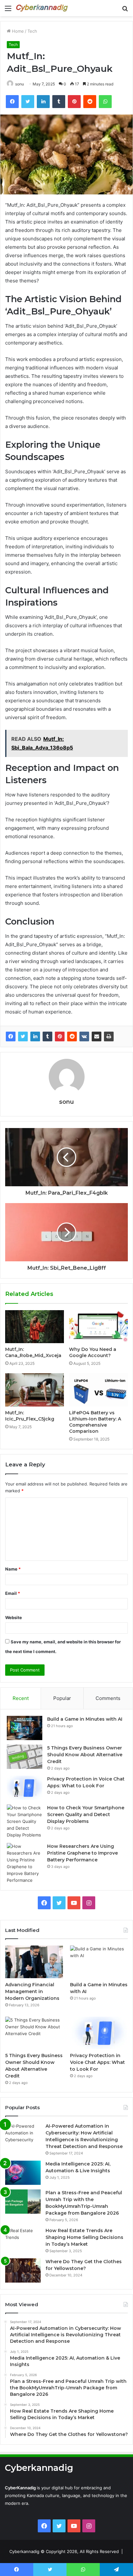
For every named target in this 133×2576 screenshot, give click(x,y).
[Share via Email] (97, 1036)
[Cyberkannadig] (42, 8)
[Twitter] (23, 1036)
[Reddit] (72, 1036)
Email (13, 1593)
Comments (108, 1698)
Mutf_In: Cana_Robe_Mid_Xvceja (33, 1352)
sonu (20, 84)
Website (14, 1617)
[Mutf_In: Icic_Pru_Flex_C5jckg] (35, 1390)
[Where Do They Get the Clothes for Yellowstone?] (23, 2270)
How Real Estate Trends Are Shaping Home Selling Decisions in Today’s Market (84, 2237)
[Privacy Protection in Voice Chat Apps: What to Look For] (25, 1788)
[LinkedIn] (35, 1036)
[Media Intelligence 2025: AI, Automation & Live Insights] (23, 2173)
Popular (62, 1698)
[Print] (109, 1036)
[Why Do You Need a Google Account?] (98, 1327)
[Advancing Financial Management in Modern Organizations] (34, 1962)
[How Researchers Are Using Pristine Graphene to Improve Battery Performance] (25, 1863)
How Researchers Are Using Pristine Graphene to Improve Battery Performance (82, 1853)
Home (17, 31)
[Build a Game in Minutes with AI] (25, 1728)
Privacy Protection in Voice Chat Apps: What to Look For (97, 2062)
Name (13, 1569)
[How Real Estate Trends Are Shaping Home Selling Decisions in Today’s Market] (23, 2239)
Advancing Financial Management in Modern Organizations (32, 1991)
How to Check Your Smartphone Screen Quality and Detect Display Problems (86, 1814)
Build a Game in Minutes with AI (85, 1719)
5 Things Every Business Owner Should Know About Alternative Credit (85, 1755)
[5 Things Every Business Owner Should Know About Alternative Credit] (25, 1757)
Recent (21, 1698)
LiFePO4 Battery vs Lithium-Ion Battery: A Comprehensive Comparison (95, 1422)
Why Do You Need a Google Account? (93, 1352)
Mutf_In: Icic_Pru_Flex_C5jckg (30, 1416)
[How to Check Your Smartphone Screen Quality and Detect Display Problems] (25, 1821)
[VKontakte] (84, 1036)
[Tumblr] (47, 1036)
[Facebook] (11, 1036)
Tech (32, 31)
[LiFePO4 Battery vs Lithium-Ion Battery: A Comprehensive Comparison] (98, 1390)
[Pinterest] (60, 1036)
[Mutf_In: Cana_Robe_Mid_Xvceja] (35, 1327)
